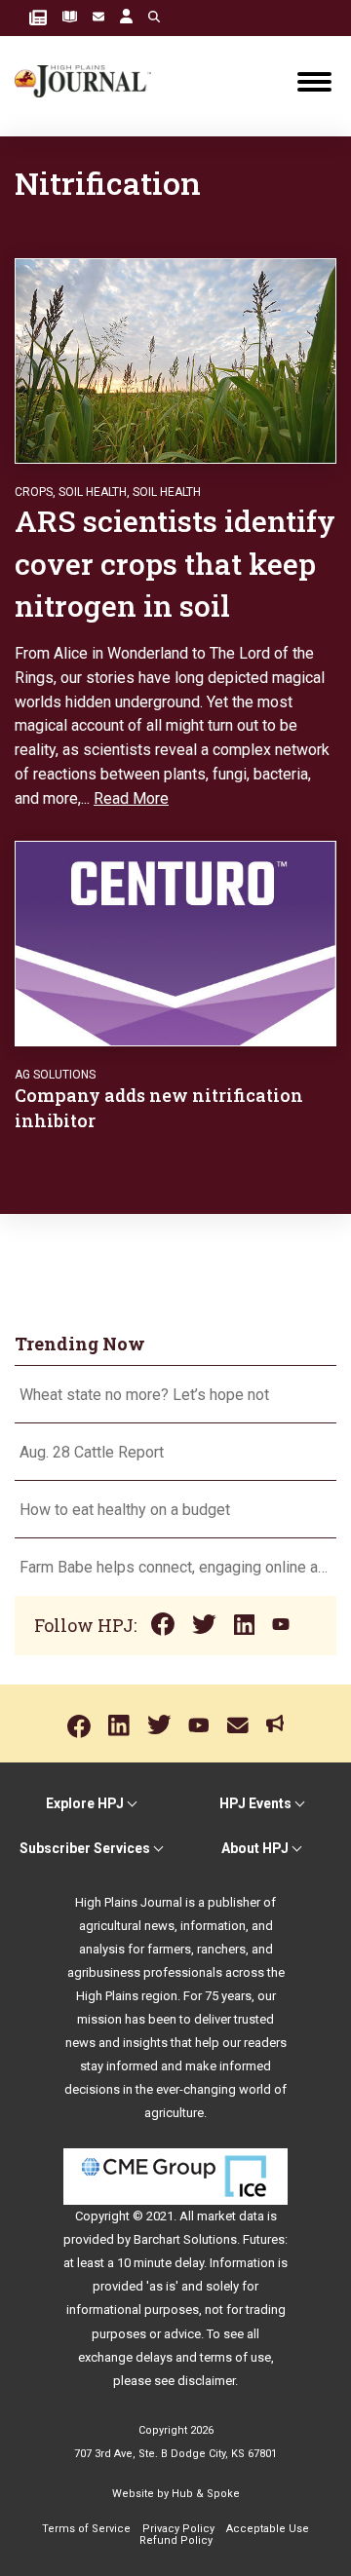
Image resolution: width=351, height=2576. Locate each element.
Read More (131, 798)
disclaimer (206, 2381)
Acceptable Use (268, 2529)
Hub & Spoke (206, 2494)
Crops (34, 492)
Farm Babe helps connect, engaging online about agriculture (175, 1567)
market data (231, 2216)
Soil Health (93, 492)
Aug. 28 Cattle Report (92, 1452)
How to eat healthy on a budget (125, 1510)
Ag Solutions (55, 1075)
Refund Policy (176, 2540)
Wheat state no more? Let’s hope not (146, 1395)
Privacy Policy (178, 2529)
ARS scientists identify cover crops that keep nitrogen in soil (175, 563)
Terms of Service (86, 2529)
